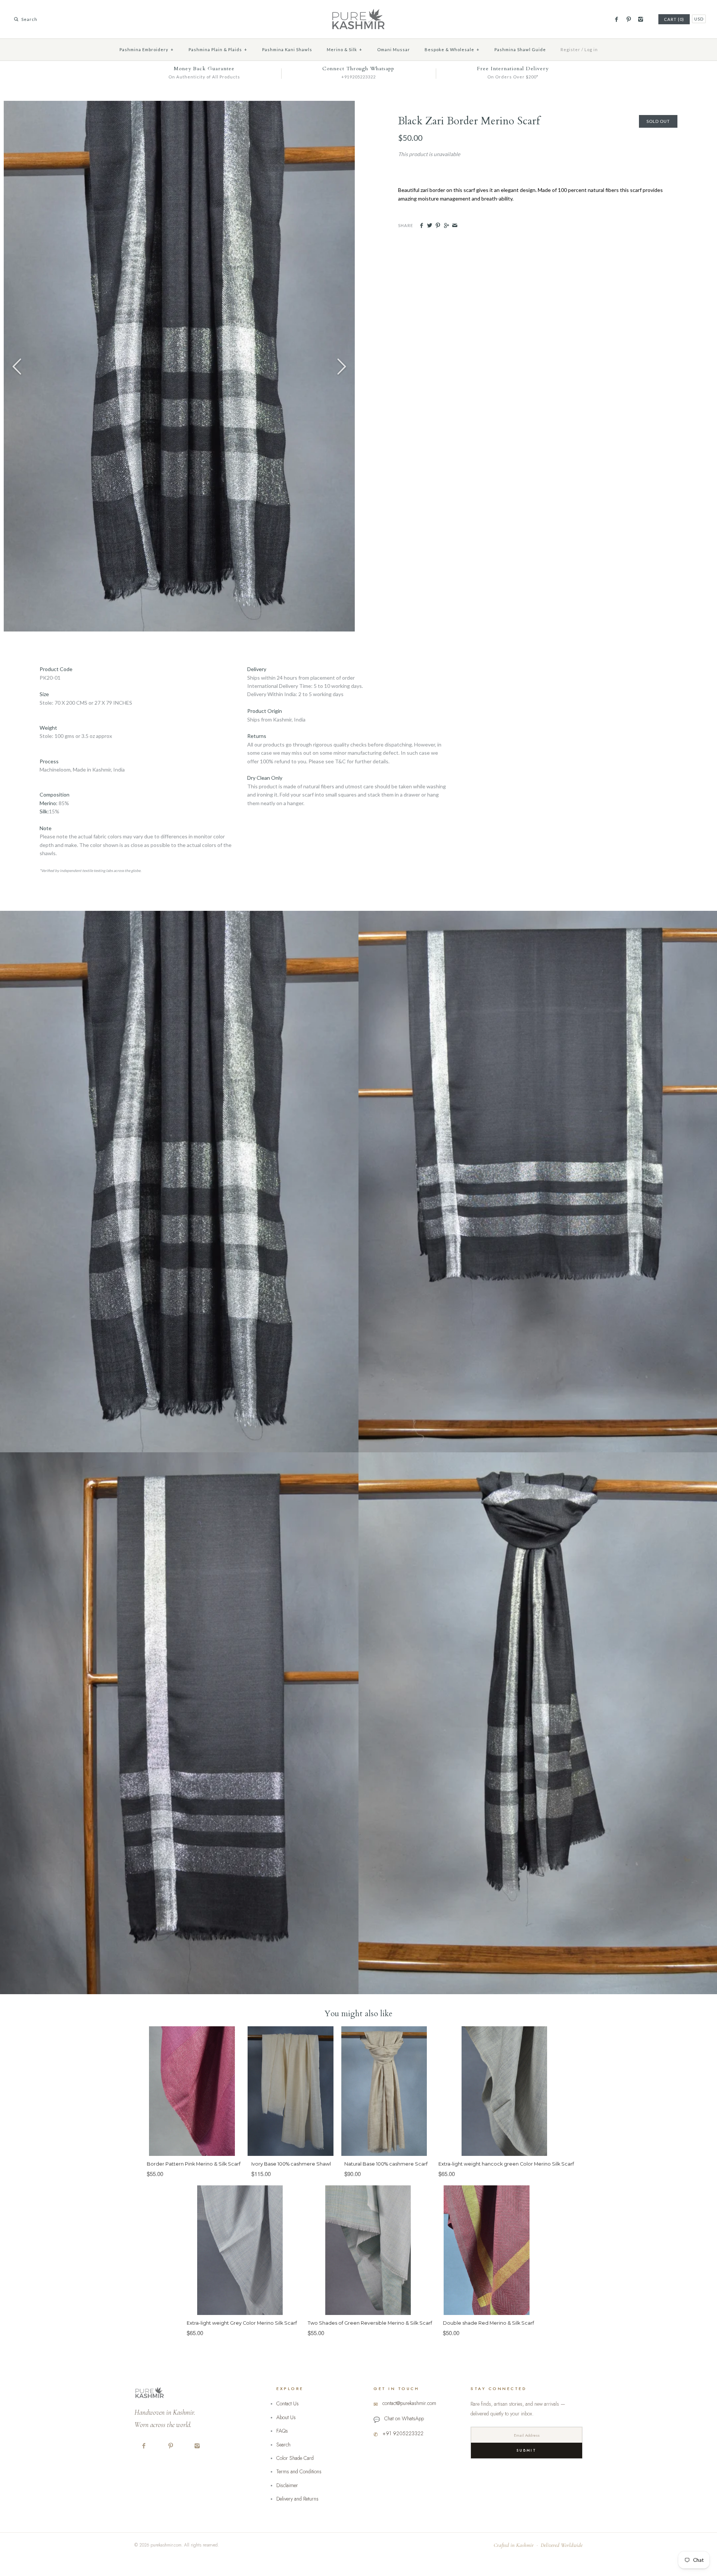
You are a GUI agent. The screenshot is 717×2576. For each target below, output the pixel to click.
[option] (179, 366)
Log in (591, 49)
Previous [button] (17, 366)
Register (570, 49)
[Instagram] (641, 19)
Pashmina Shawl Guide (520, 49)
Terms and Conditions (299, 2471)
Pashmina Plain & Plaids (218, 49)
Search (283, 2445)
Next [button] (342, 366)
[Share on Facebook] (421, 226)
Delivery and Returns (297, 2499)
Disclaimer (287, 2485)
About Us (286, 2417)
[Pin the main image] (438, 226)
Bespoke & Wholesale (452, 49)
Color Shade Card (295, 2458)
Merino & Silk (344, 49)
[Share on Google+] (446, 226)
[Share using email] (455, 226)
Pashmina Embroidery (147, 49)
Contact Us (288, 2403)
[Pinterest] (628, 19)
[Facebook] (616, 19)
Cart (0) (674, 19)
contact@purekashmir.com (409, 2403)
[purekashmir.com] (358, 11)
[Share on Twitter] (430, 226)
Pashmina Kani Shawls (287, 49)
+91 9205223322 (403, 2433)
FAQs (282, 2431)
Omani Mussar (394, 49)
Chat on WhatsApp (404, 2418)
